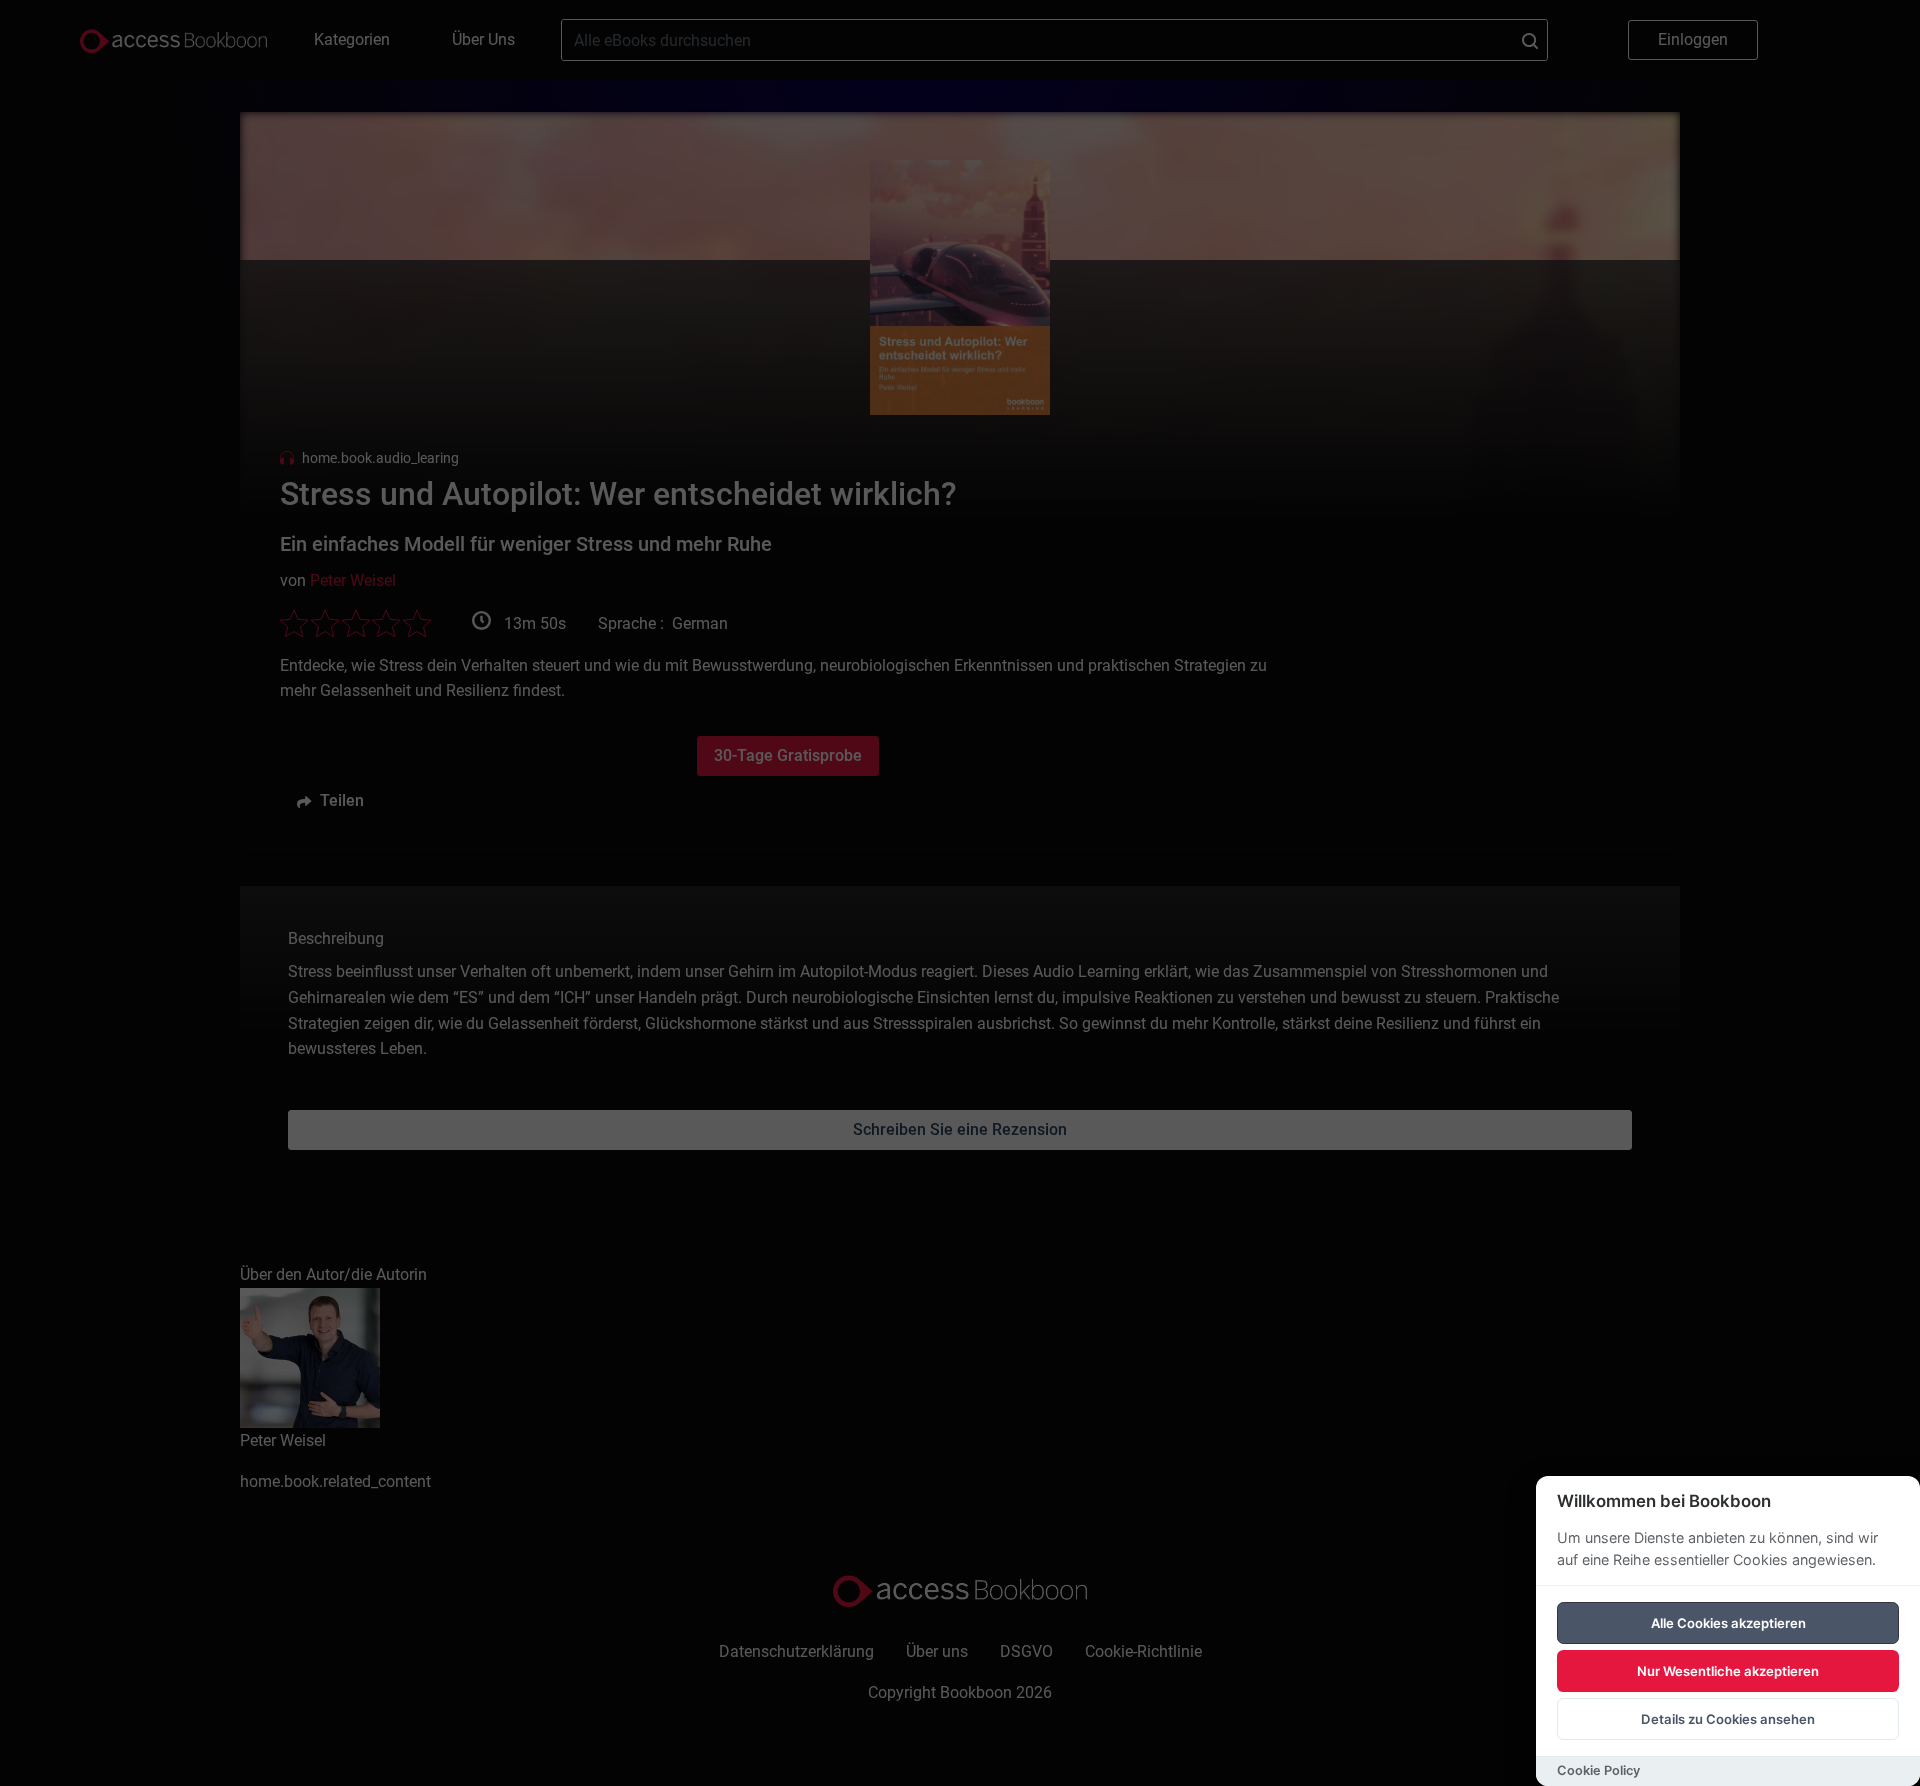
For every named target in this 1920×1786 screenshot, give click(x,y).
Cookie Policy (1598, 1770)
